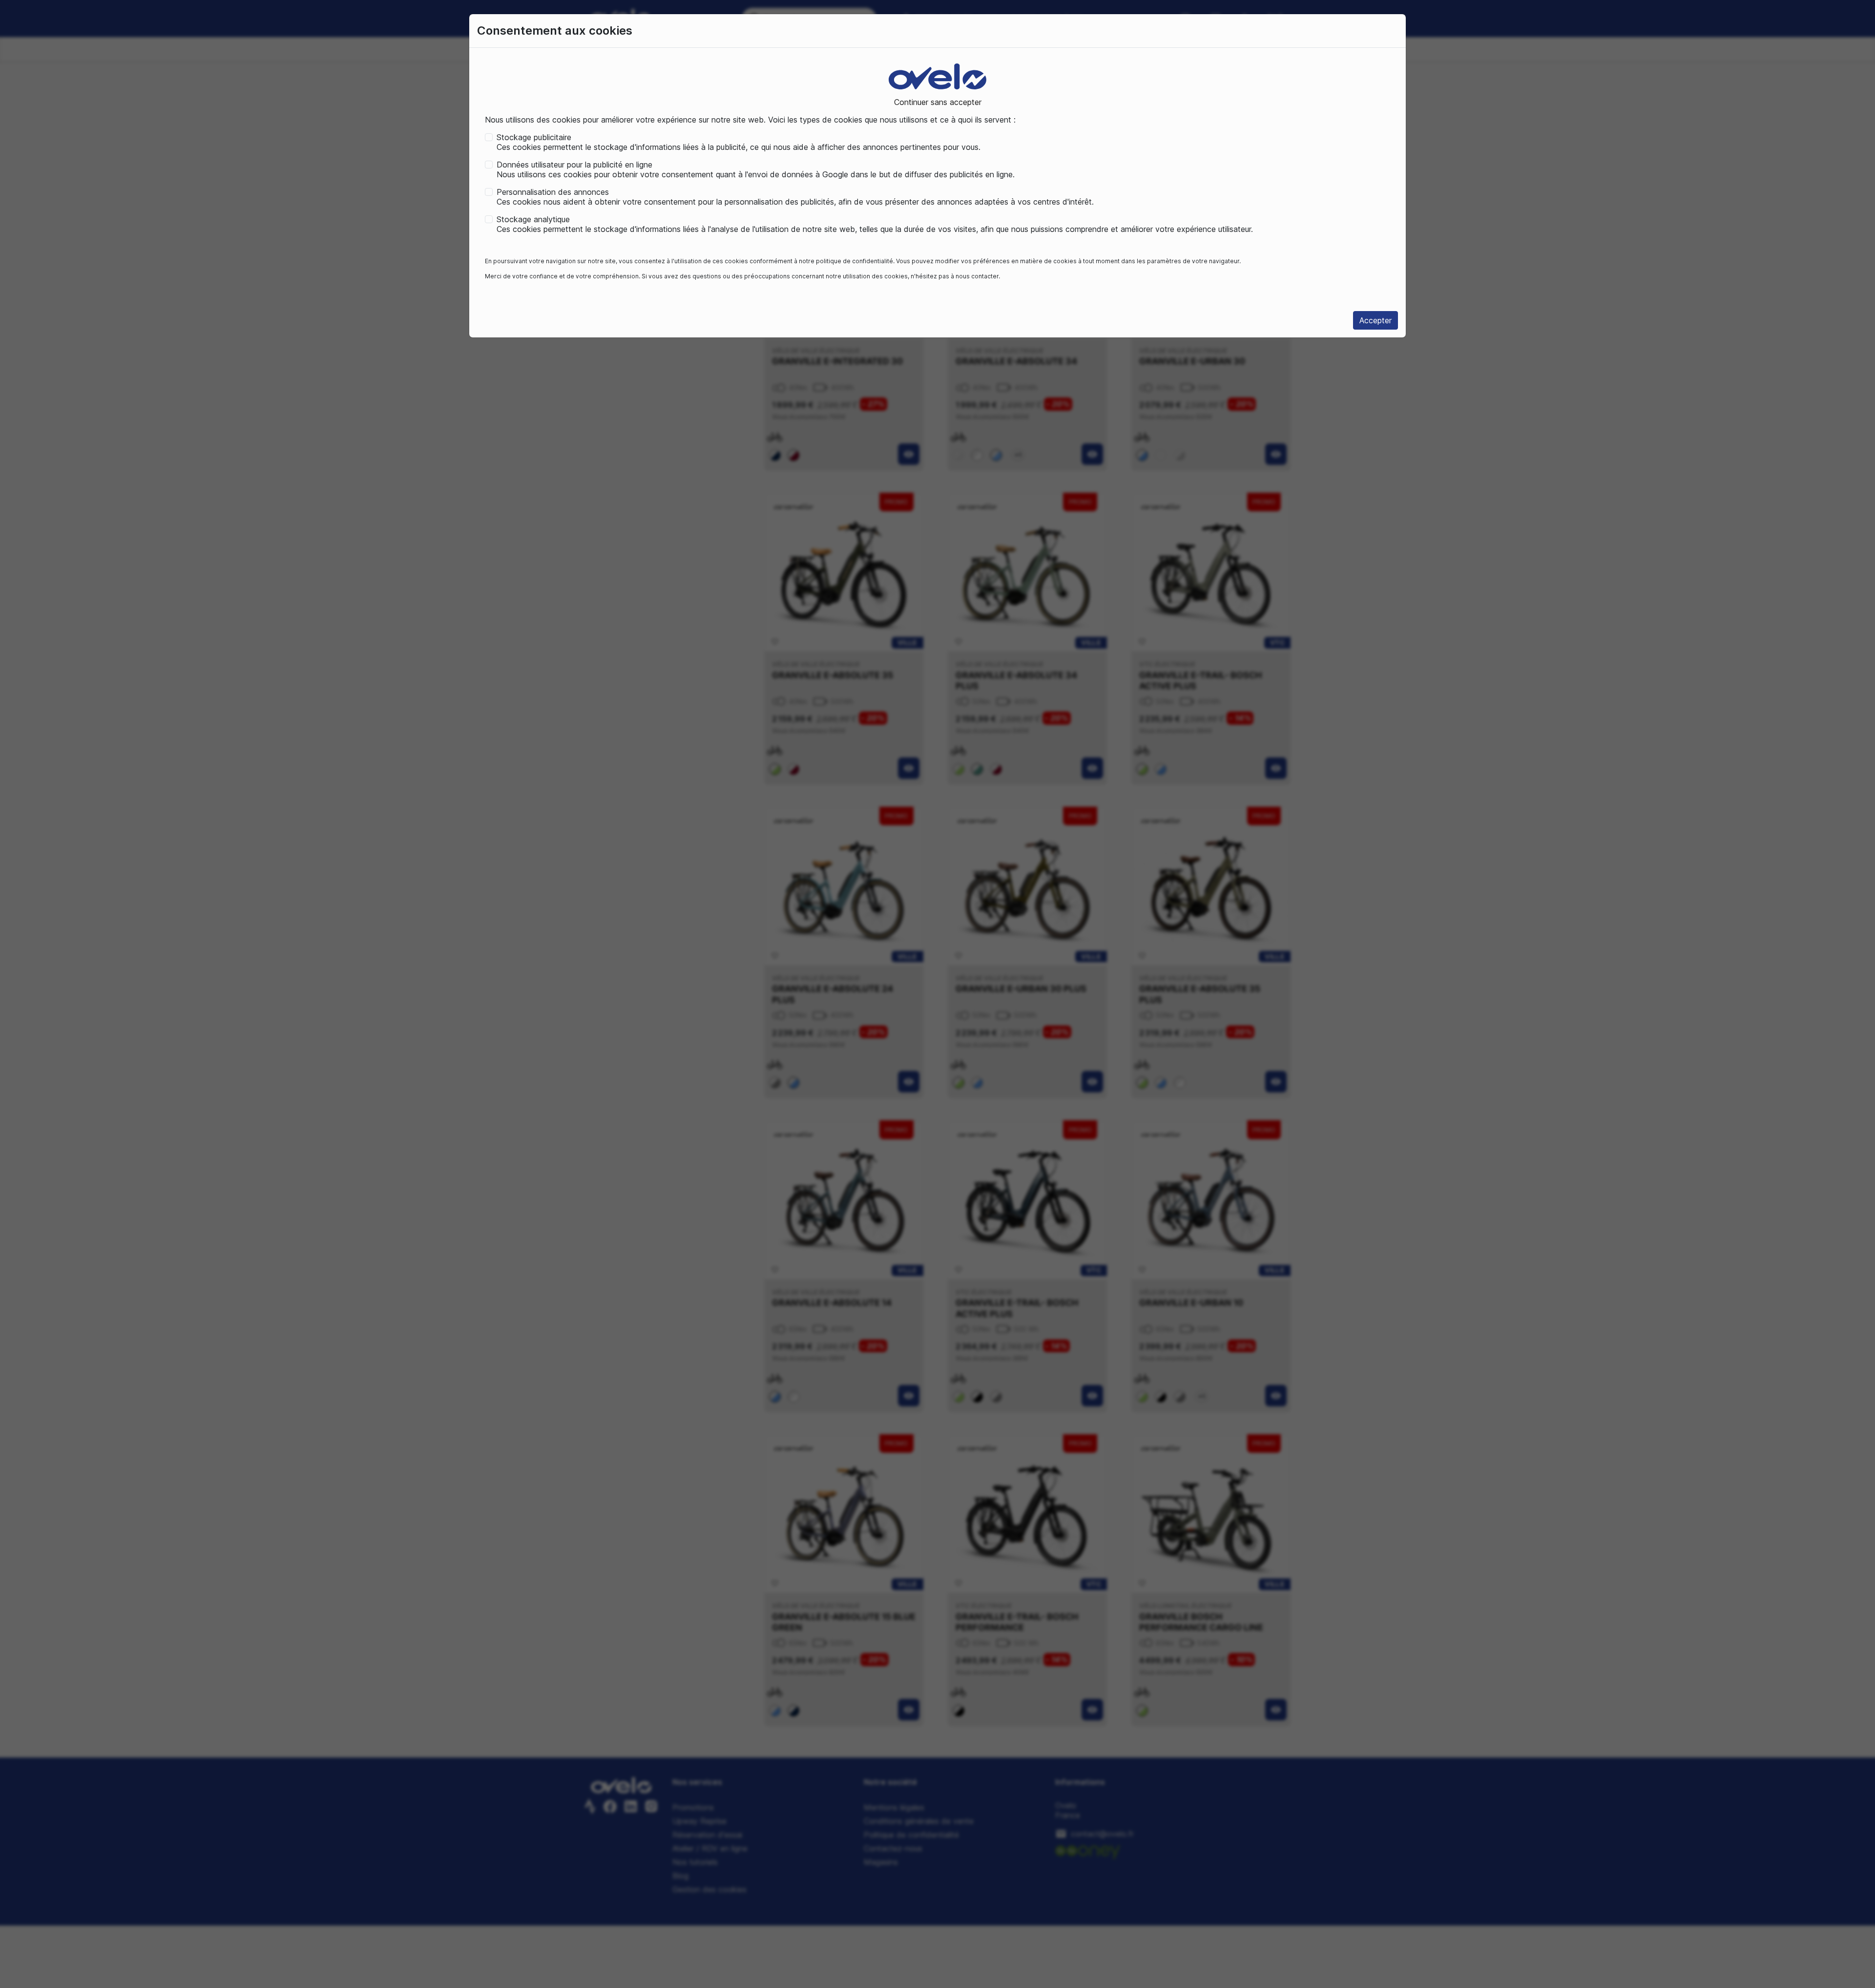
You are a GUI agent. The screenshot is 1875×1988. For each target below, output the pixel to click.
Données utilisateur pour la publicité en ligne (574, 165)
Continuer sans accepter (938, 102)
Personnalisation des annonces (553, 192)
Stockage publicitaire (534, 137)
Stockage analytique (533, 219)
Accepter (1375, 320)
